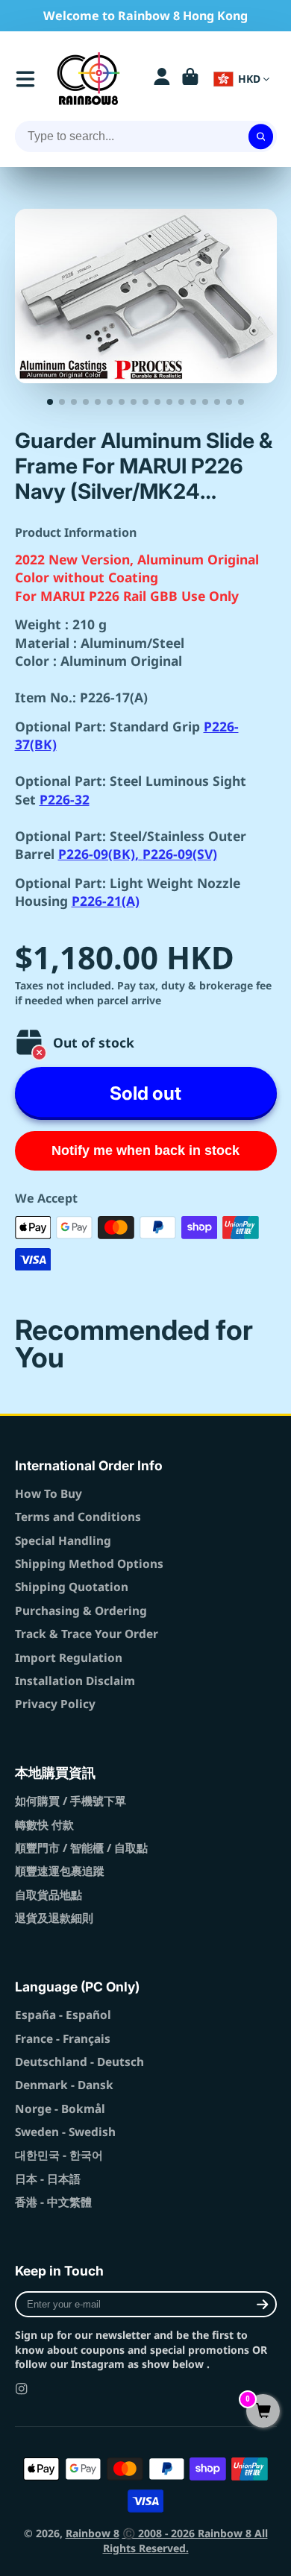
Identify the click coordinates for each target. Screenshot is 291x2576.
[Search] (261, 136)
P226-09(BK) (97, 854)
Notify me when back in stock (145, 1150)
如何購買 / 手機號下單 (71, 1801)
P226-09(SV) (180, 854)
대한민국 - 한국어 (59, 2155)
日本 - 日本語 (48, 2179)
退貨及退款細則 (54, 1918)
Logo (88, 79)
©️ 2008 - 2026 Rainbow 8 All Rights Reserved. (185, 2541)
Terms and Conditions (78, 1517)
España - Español (63, 2015)
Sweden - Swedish (65, 2132)
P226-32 (65, 799)
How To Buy (48, 1494)
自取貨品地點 (48, 1895)
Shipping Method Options (89, 1564)
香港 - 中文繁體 (53, 2202)
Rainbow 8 (93, 2533)
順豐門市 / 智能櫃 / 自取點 (81, 1848)
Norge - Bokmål (60, 2109)
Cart (190, 79)
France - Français (63, 2039)
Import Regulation (69, 1658)
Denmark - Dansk (64, 2085)
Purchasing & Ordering (81, 1611)
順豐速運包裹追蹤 (60, 1871)
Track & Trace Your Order (87, 1634)
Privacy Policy (55, 1704)
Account (162, 79)
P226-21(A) (106, 901)
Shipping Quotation (72, 1587)
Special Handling (63, 1541)
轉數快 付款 (44, 1825)
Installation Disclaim (75, 1681)
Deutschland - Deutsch (79, 2062)
